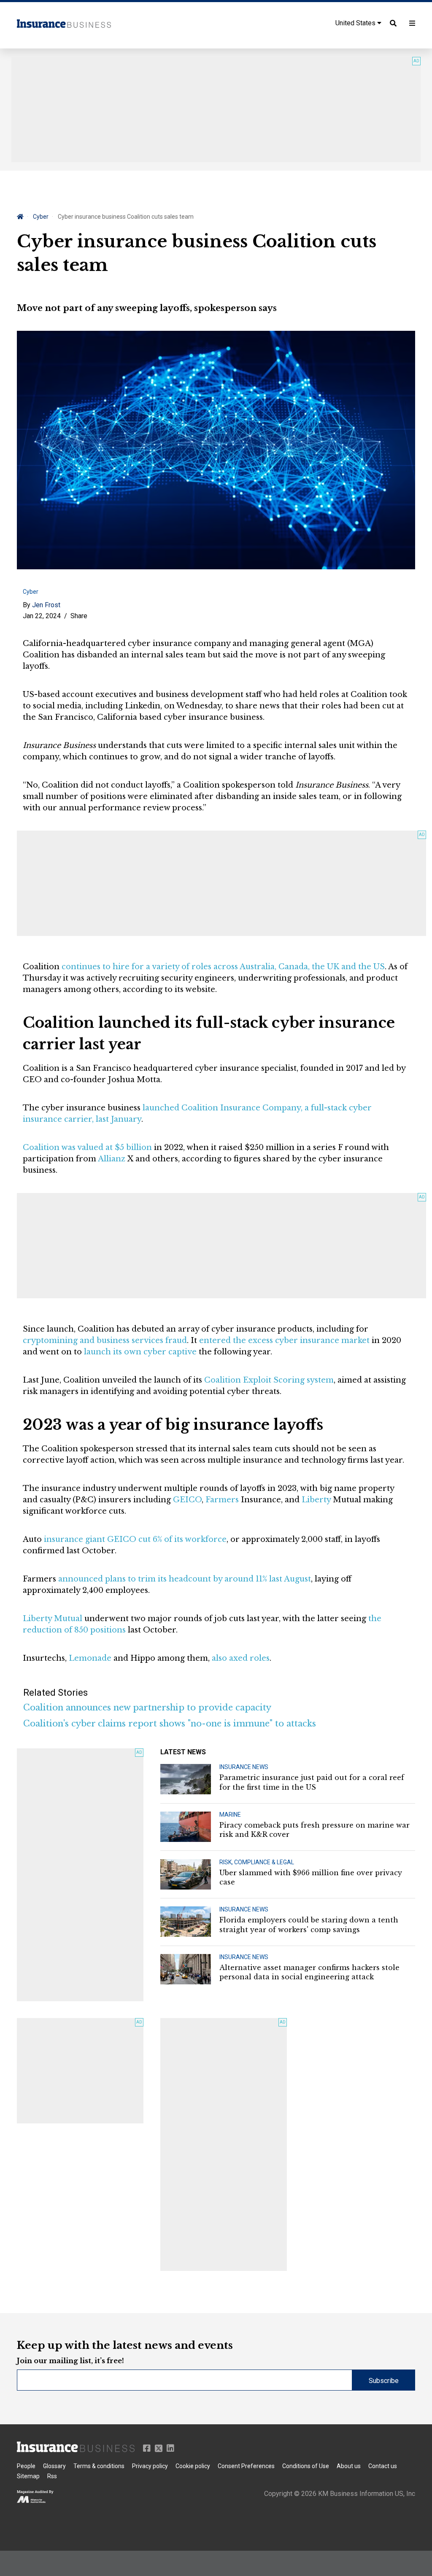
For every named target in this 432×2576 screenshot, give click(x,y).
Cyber (41, 217)
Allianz (112, 1159)
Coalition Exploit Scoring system (269, 1380)
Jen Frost (46, 605)
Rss (52, 2476)
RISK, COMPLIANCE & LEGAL (257, 1862)
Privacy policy (150, 2466)
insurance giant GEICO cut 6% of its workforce (135, 1539)
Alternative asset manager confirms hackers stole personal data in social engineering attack (309, 1972)
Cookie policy (193, 2466)
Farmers (222, 1500)
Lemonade (90, 1658)
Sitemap (28, 2476)
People (26, 2466)
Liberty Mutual (53, 1619)
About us (349, 2466)
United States (356, 23)
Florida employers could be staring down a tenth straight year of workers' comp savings (309, 1925)
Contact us (383, 2466)
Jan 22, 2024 (42, 616)
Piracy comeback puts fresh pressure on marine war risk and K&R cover (315, 1830)
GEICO (187, 1500)
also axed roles (241, 1658)
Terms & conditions (99, 2466)
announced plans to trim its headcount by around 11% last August (185, 1579)
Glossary (54, 2466)
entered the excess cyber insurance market (284, 1340)
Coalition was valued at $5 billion (87, 1147)
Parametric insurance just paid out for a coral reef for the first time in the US (312, 1782)
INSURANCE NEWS (244, 1767)
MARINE (230, 1815)
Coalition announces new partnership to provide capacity (147, 1708)
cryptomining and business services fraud (105, 1340)
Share (79, 616)
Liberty (316, 1500)
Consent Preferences (246, 2466)
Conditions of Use (306, 2466)
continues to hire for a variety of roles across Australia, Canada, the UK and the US (223, 967)
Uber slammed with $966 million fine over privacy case (311, 1877)
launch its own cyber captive (140, 1352)
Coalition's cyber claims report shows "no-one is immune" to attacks (170, 1724)
